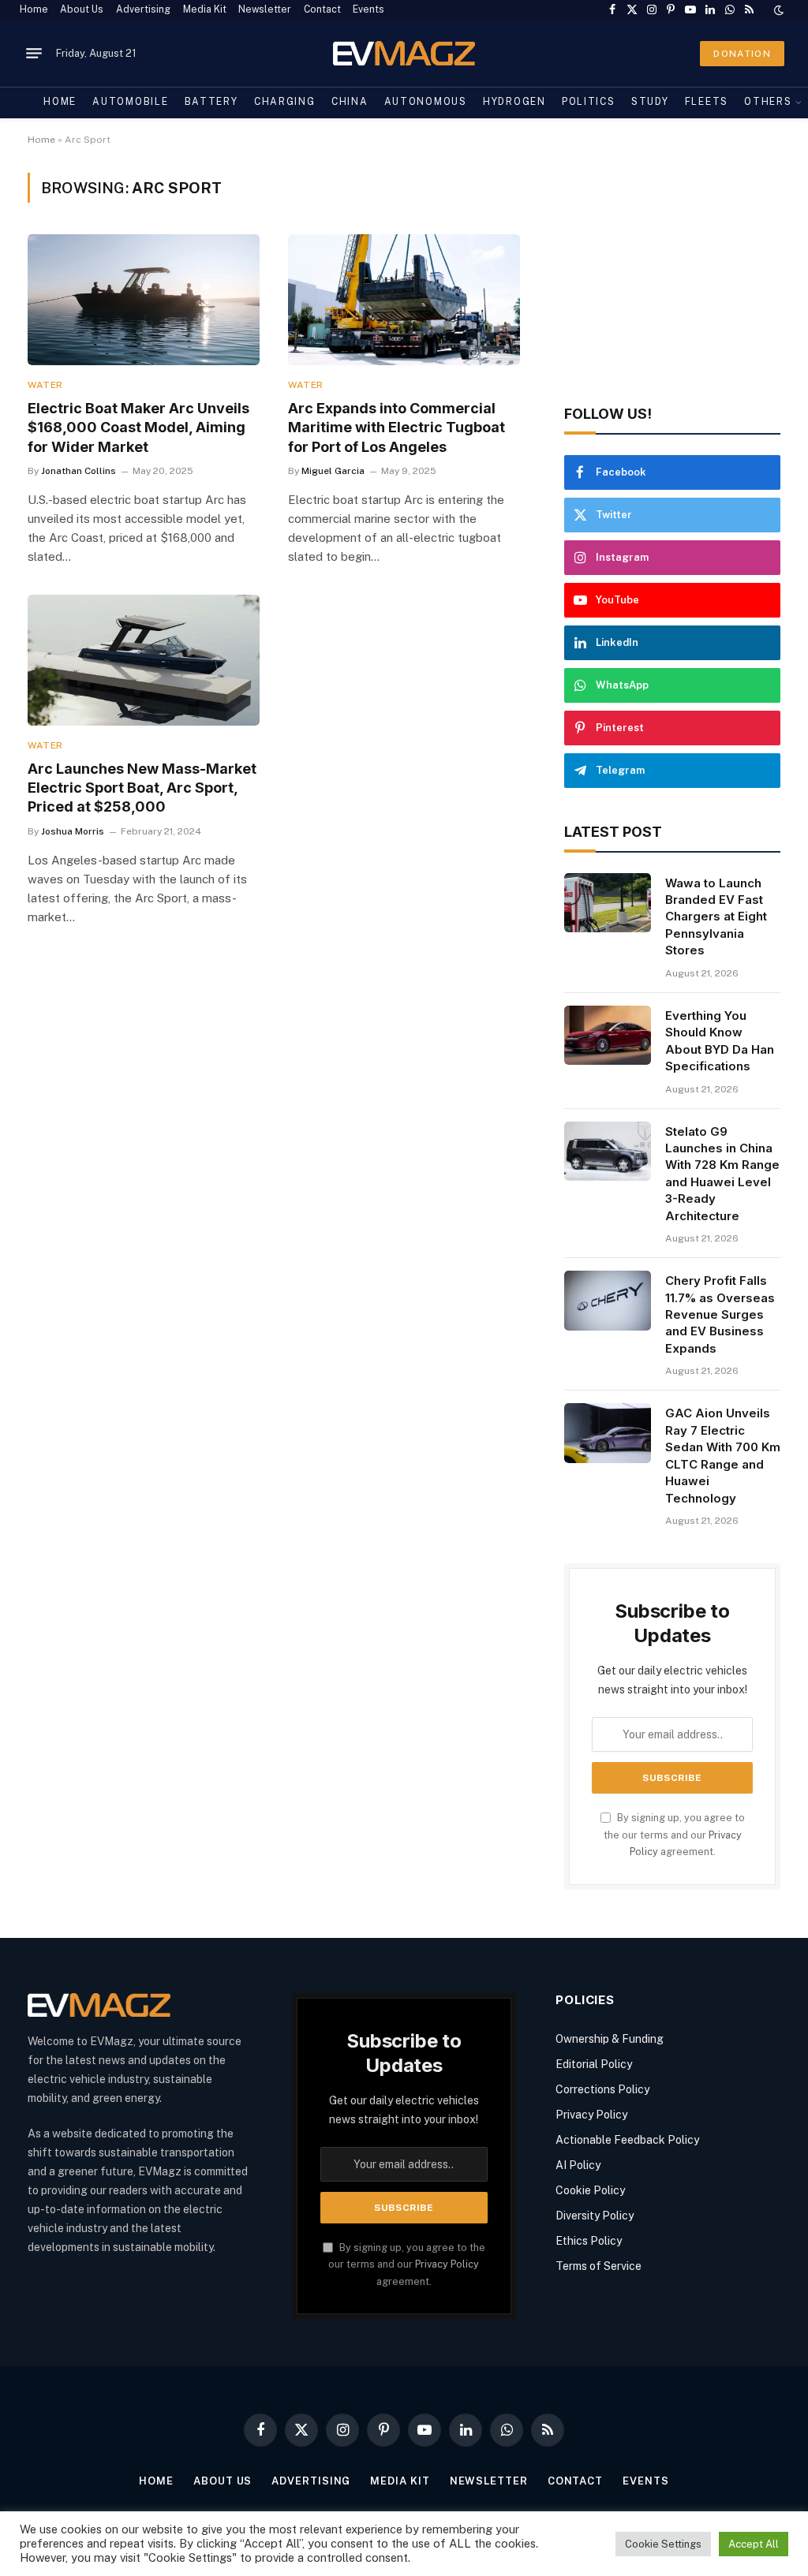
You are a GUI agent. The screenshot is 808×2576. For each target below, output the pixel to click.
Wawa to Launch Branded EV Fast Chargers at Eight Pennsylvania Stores (716, 917)
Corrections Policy (602, 2089)
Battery (211, 102)
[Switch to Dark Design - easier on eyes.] (777, 10)
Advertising (143, 9)
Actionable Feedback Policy (627, 2140)
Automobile (130, 102)
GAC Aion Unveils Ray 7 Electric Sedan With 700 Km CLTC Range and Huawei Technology (723, 1455)
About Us (82, 9)
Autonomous (426, 102)
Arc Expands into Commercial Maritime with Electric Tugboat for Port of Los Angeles (397, 427)
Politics (589, 102)
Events (368, 9)
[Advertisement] (672, 271)
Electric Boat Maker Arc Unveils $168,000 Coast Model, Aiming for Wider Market (138, 427)
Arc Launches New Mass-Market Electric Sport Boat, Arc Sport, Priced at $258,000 (142, 788)
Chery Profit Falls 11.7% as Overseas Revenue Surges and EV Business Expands (720, 1314)
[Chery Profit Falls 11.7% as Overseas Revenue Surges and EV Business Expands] (608, 1301)
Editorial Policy (594, 2064)
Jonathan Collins (79, 471)
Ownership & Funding (610, 2039)
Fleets (707, 102)
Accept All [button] (754, 2544)
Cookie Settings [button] (663, 2544)
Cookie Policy (590, 2190)
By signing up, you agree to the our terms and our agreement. (674, 1835)
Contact (322, 9)
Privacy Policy (447, 2264)
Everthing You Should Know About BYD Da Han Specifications (720, 1041)
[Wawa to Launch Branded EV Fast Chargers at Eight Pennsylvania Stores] (608, 903)
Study (650, 102)
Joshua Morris (73, 831)
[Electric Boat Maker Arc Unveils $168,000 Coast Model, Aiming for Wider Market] (144, 299)
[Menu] (34, 54)
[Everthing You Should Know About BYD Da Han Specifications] (608, 1036)
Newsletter (265, 9)
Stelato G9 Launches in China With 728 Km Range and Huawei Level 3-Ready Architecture (722, 1174)
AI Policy (578, 2165)
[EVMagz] (404, 53)
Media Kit (205, 9)
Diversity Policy (595, 2216)
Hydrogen (514, 102)
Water (45, 385)
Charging (285, 102)
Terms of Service (599, 2266)
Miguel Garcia (333, 471)
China (350, 102)
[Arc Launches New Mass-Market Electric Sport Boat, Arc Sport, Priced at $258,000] (144, 660)
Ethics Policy (589, 2241)
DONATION (742, 54)
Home (34, 9)
